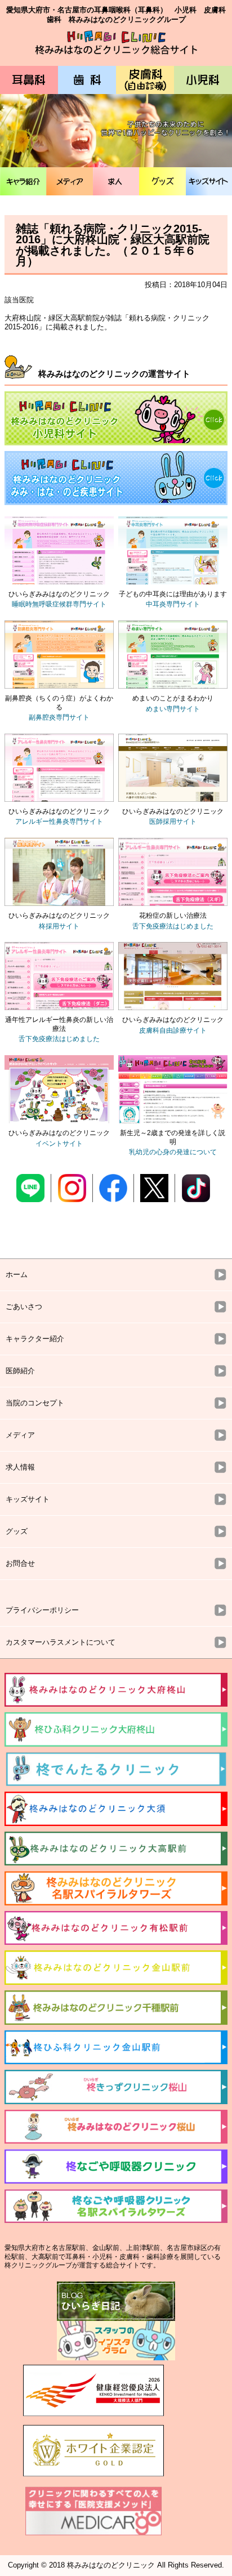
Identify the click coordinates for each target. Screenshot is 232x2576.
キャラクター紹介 (35, 1339)
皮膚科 (145, 80)
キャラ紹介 (23, 181)
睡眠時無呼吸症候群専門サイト (59, 604)
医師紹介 (20, 1371)
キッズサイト (209, 181)
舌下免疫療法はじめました (173, 926)
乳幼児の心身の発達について (173, 1152)
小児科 (203, 80)
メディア (69, 181)
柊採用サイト (59, 926)
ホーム (17, 1274)
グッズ (162, 181)
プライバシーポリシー (42, 1610)
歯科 (87, 80)
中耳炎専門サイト (173, 604)
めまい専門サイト (173, 709)
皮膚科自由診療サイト (173, 1030)
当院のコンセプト (35, 1403)
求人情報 (20, 1467)
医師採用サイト (173, 822)
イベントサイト (59, 1144)
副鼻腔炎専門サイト (59, 717)
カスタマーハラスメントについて (61, 1642)
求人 (116, 181)
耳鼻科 (29, 80)
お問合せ (20, 1563)
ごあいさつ (24, 1307)
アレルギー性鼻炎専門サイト (59, 822)
